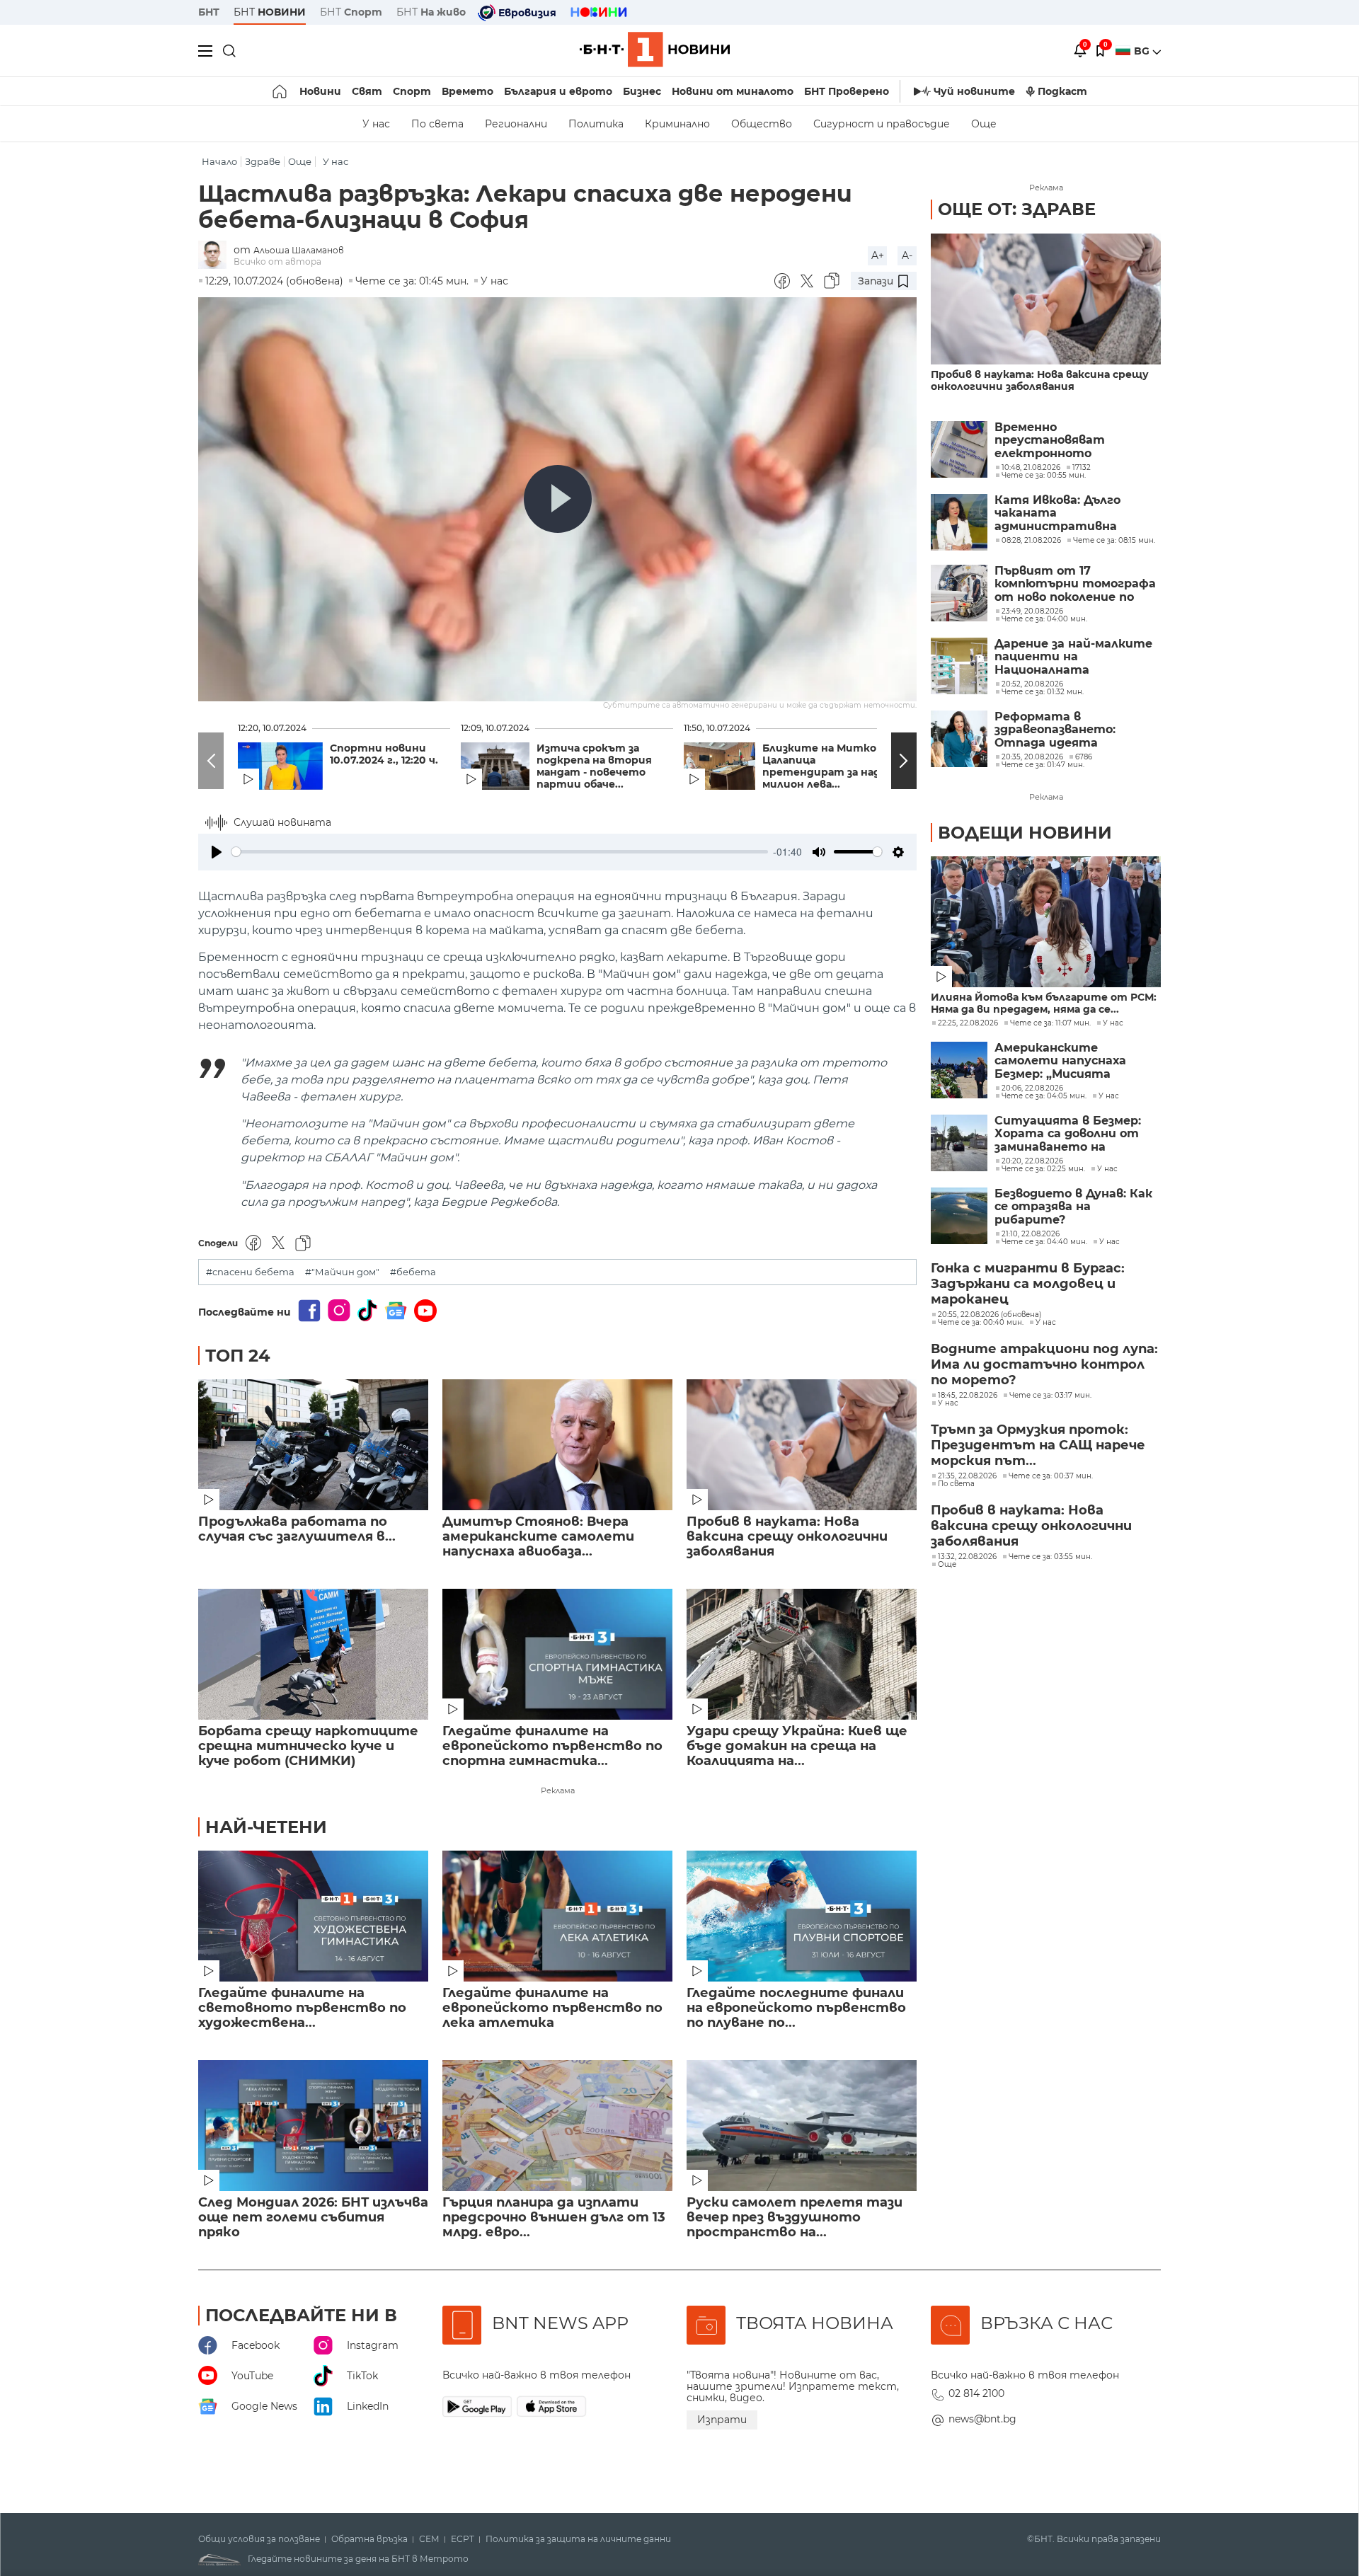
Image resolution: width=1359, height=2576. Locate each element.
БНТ (209, 12)
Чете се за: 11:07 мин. (1050, 1023)
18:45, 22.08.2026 (968, 1396)
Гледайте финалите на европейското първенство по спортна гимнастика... (552, 1746)
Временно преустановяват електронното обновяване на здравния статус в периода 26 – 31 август (1073, 441)
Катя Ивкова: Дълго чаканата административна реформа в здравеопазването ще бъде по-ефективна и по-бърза (1074, 513)
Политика (596, 124)
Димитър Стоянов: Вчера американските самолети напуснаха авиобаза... (538, 1537)
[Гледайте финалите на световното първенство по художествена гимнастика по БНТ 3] (313, 1916)
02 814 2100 (976, 2393)
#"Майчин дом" (342, 1272)
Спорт (412, 91)
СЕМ (429, 2539)
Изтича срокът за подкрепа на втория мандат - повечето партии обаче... (594, 766)
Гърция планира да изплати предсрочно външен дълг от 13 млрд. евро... (554, 2218)
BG (1143, 51)
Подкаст (1062, 91)
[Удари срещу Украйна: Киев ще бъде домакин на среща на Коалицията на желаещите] (802, 1654)
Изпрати (722, 2420)
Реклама (558, 1790)
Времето (468, 91)
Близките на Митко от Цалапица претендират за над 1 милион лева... (829, 766)
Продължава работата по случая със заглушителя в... (297, 1529)
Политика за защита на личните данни (578, 2539)
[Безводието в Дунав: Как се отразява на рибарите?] (959, 1216)
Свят (367, 91)
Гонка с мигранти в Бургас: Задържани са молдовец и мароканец (1028, 1284)
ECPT (463, 2539)
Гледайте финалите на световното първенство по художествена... (302, 2008)
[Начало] (281, 91)
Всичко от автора (277, 261)
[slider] (500, 852)
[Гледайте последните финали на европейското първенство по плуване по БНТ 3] (802, 1916)
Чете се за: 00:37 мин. (1051, 1476)
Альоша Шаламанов (299, 250)
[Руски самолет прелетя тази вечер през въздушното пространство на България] (802, 2126)
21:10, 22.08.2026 (1031, 1234)
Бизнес (642, 91)
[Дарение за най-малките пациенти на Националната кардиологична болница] (959, 666)
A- (907, 255)
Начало (219, 162)
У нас (376, 124)
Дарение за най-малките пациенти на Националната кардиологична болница (1073, 657)
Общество (762, 124)
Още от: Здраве (1017, 209)
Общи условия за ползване (259, 2539)
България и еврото (558, 91)
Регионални (516, 124)
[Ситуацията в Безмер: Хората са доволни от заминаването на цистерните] (959, 1143)
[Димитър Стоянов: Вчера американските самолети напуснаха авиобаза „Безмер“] (557, 1445)
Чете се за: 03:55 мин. (1050, 1557)
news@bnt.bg (982, 2419)
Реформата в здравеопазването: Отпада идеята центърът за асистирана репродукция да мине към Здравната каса (1076, 730)
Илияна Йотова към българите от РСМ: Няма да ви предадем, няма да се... (1044, 1004)
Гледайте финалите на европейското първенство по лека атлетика (552, 2008)
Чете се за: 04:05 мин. (1044, 1096)
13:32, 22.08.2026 (967, 1557)
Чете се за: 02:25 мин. (1043, 1169)
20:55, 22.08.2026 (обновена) (990, 1315)
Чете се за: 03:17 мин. (1050, 1396)
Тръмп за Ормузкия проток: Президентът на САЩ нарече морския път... (1038, 1445)
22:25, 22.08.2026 (968, 1023)
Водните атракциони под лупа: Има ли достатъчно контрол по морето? (1044, 1364)
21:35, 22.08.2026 (967, 1476)
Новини (320, 91)
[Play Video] (558, 499)
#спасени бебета (250, 1272)
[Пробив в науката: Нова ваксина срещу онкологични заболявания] (802, 1445)
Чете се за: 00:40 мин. (981, 1323)
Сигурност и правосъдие (882, 124)
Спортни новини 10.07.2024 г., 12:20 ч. (384, 754)
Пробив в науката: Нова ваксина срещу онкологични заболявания (787, 1537)
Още (984, 124)
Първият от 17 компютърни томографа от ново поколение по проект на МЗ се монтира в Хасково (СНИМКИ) (1075, 584)
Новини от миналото (733, 91)
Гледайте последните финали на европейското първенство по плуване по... (796, 2008)
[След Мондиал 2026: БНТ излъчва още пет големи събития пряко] (313, 2126)
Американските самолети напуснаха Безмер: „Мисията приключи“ (1060, 1061)
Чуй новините (974, 91)
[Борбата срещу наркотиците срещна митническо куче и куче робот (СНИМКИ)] (313, 1654)
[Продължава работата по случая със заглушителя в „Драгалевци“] (313, 1445)
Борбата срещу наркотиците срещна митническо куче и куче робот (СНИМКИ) (308, 1746)
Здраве (263, 162)
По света (437, 124)
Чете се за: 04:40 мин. (1044, 1242)
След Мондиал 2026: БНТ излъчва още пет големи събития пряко (313, 2218)
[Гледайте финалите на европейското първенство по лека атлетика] (557, 1916)
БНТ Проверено (847, 91)
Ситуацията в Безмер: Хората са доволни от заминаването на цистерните (1068, 1134)
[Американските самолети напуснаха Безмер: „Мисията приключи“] (959, 1070)
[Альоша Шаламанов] (216, 256)
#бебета (413, 1272)
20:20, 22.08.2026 (1032, 1161)
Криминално (677, 124)
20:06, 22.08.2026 (1032, 1088)
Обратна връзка (369, 2539)
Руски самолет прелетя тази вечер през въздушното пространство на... (795, 2218)
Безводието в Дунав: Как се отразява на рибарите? (1073, 1207)
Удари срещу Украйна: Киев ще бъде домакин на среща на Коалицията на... (797, 1746)
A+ (878, 255)
